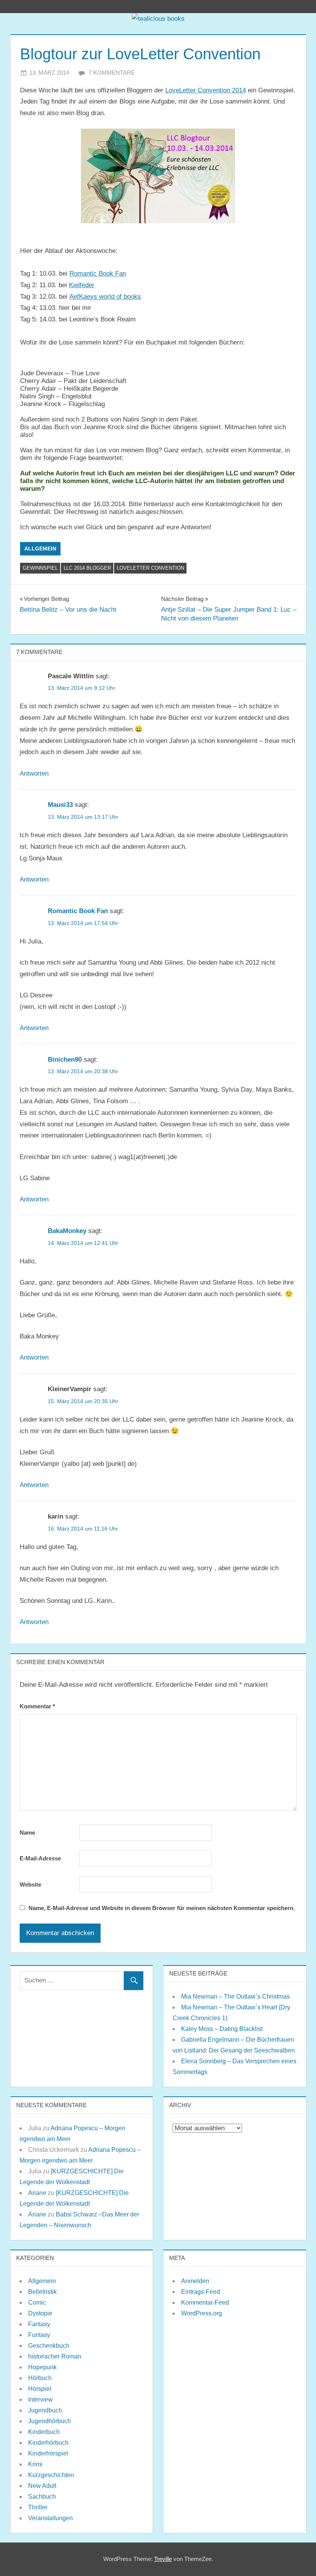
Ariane (37, 2193)
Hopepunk (42, 2367)
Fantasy (39, 2324)
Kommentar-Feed (205, 2303)
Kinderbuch (44, 2432)
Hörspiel (40, 2389)
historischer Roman (55, 2356)
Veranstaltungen (50, 2518)
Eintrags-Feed (201, 2292)
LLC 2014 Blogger (87, 568)
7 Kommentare (112, 73)
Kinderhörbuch (48, 2443)
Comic (37, 2303)
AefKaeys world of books (105, 297)
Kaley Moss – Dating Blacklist (222, 2029)
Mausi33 (60, 805)
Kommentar (37, 1706)
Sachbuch (42, 2497)
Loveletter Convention (150, 568)
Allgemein (40, 549)
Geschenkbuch (49, 2346)
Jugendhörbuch (50, 2421)
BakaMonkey (67, 1231)
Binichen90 (65, 1060)
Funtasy (39, 2335)
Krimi (35, 2464)
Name (27, 1832)
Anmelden (195, 2281)
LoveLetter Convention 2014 (206, 90)
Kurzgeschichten (51, 2475)
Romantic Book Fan (98, 273)
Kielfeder (82, 285)
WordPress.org (202, 2313)
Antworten (34, 774)
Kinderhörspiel (48, 2453)
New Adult (42, 2486)
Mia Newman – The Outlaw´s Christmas (235, 1996)
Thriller (38, 2507)
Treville (163, 2559)
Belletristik (42, 2292)
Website (30, 1884)
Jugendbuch (45, 2410)
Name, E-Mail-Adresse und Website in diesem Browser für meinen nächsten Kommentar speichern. (162, 1908)
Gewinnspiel (40, 568)
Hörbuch (40, 2378)
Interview (40, 2400)
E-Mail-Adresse (40, 1858)
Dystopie (40, 2313)
